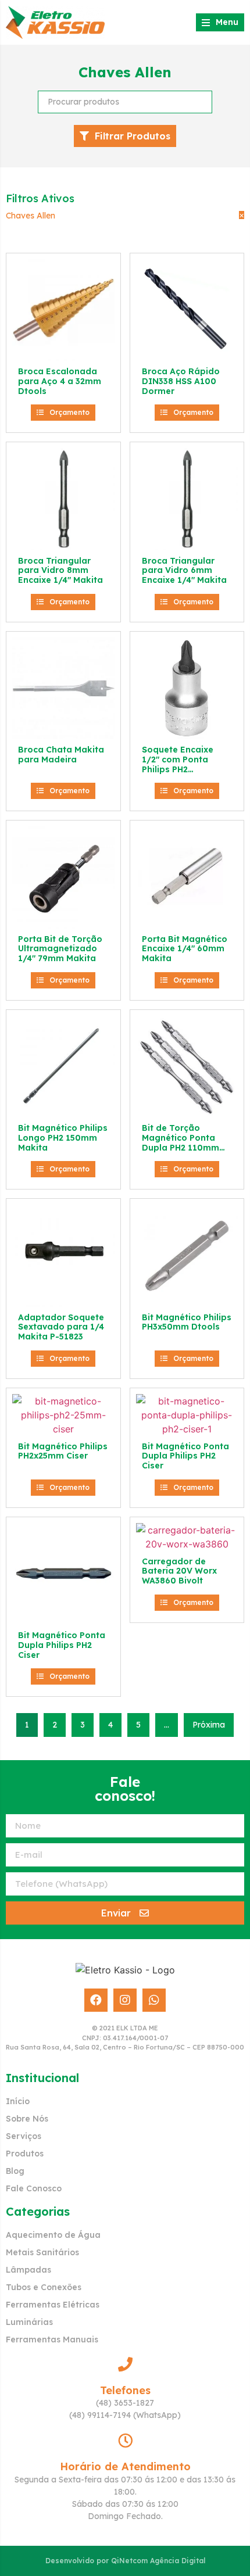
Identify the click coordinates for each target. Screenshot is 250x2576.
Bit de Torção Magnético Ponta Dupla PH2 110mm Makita (181, 1142)
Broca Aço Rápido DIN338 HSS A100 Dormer (181, 381)
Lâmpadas (28, 2270)
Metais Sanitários (42, 2252)
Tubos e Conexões (44, 2287)
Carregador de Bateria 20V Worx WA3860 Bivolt (179, 1571)
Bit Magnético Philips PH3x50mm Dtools (187, 1322)
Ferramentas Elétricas (53, 2305)
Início (18, 2101)
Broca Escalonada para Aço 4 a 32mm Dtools (60, 381)
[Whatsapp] (154, 2000)
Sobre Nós (27, 2119)
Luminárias (29, 2322)
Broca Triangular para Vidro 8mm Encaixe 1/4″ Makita (60, 571)
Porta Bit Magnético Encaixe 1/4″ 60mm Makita (185, 949)
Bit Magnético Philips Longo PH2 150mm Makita (63, 1138)
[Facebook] (96, 2000)
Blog (15, 2171)
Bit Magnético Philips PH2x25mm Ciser (63, 1451)
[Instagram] (125, 2000)
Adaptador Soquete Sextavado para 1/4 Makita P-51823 (61, 1327)
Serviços (24, 2136)
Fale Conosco (34, 2188)
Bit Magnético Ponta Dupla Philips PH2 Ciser (185, 1456)
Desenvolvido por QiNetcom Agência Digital (125, 2561)
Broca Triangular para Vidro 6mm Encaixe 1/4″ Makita (184, 571)
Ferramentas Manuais (52, 2339)
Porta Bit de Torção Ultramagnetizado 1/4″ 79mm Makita (60, 949)
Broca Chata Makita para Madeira (61, 755)
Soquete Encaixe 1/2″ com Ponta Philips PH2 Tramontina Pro (178, 764)
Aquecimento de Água (53, 2235)
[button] (63, 413)
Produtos (25, 2154)
